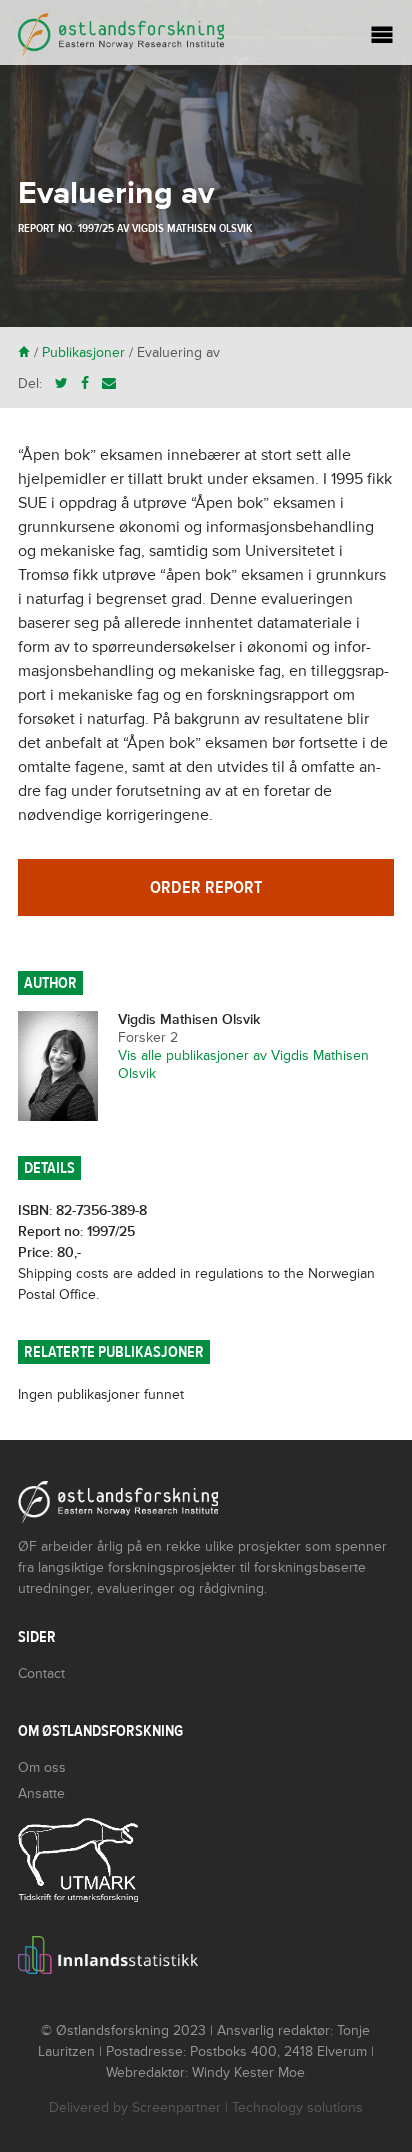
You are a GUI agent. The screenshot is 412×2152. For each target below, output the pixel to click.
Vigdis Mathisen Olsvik (192, 228)
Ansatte (41, 1793)
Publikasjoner (83, 352)
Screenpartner (176, 2107)
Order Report (206, 887)
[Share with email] (109, 383)
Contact (41, 1673)
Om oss (42, 1767)
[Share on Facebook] (85, 383)
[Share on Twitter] (61, 383)
